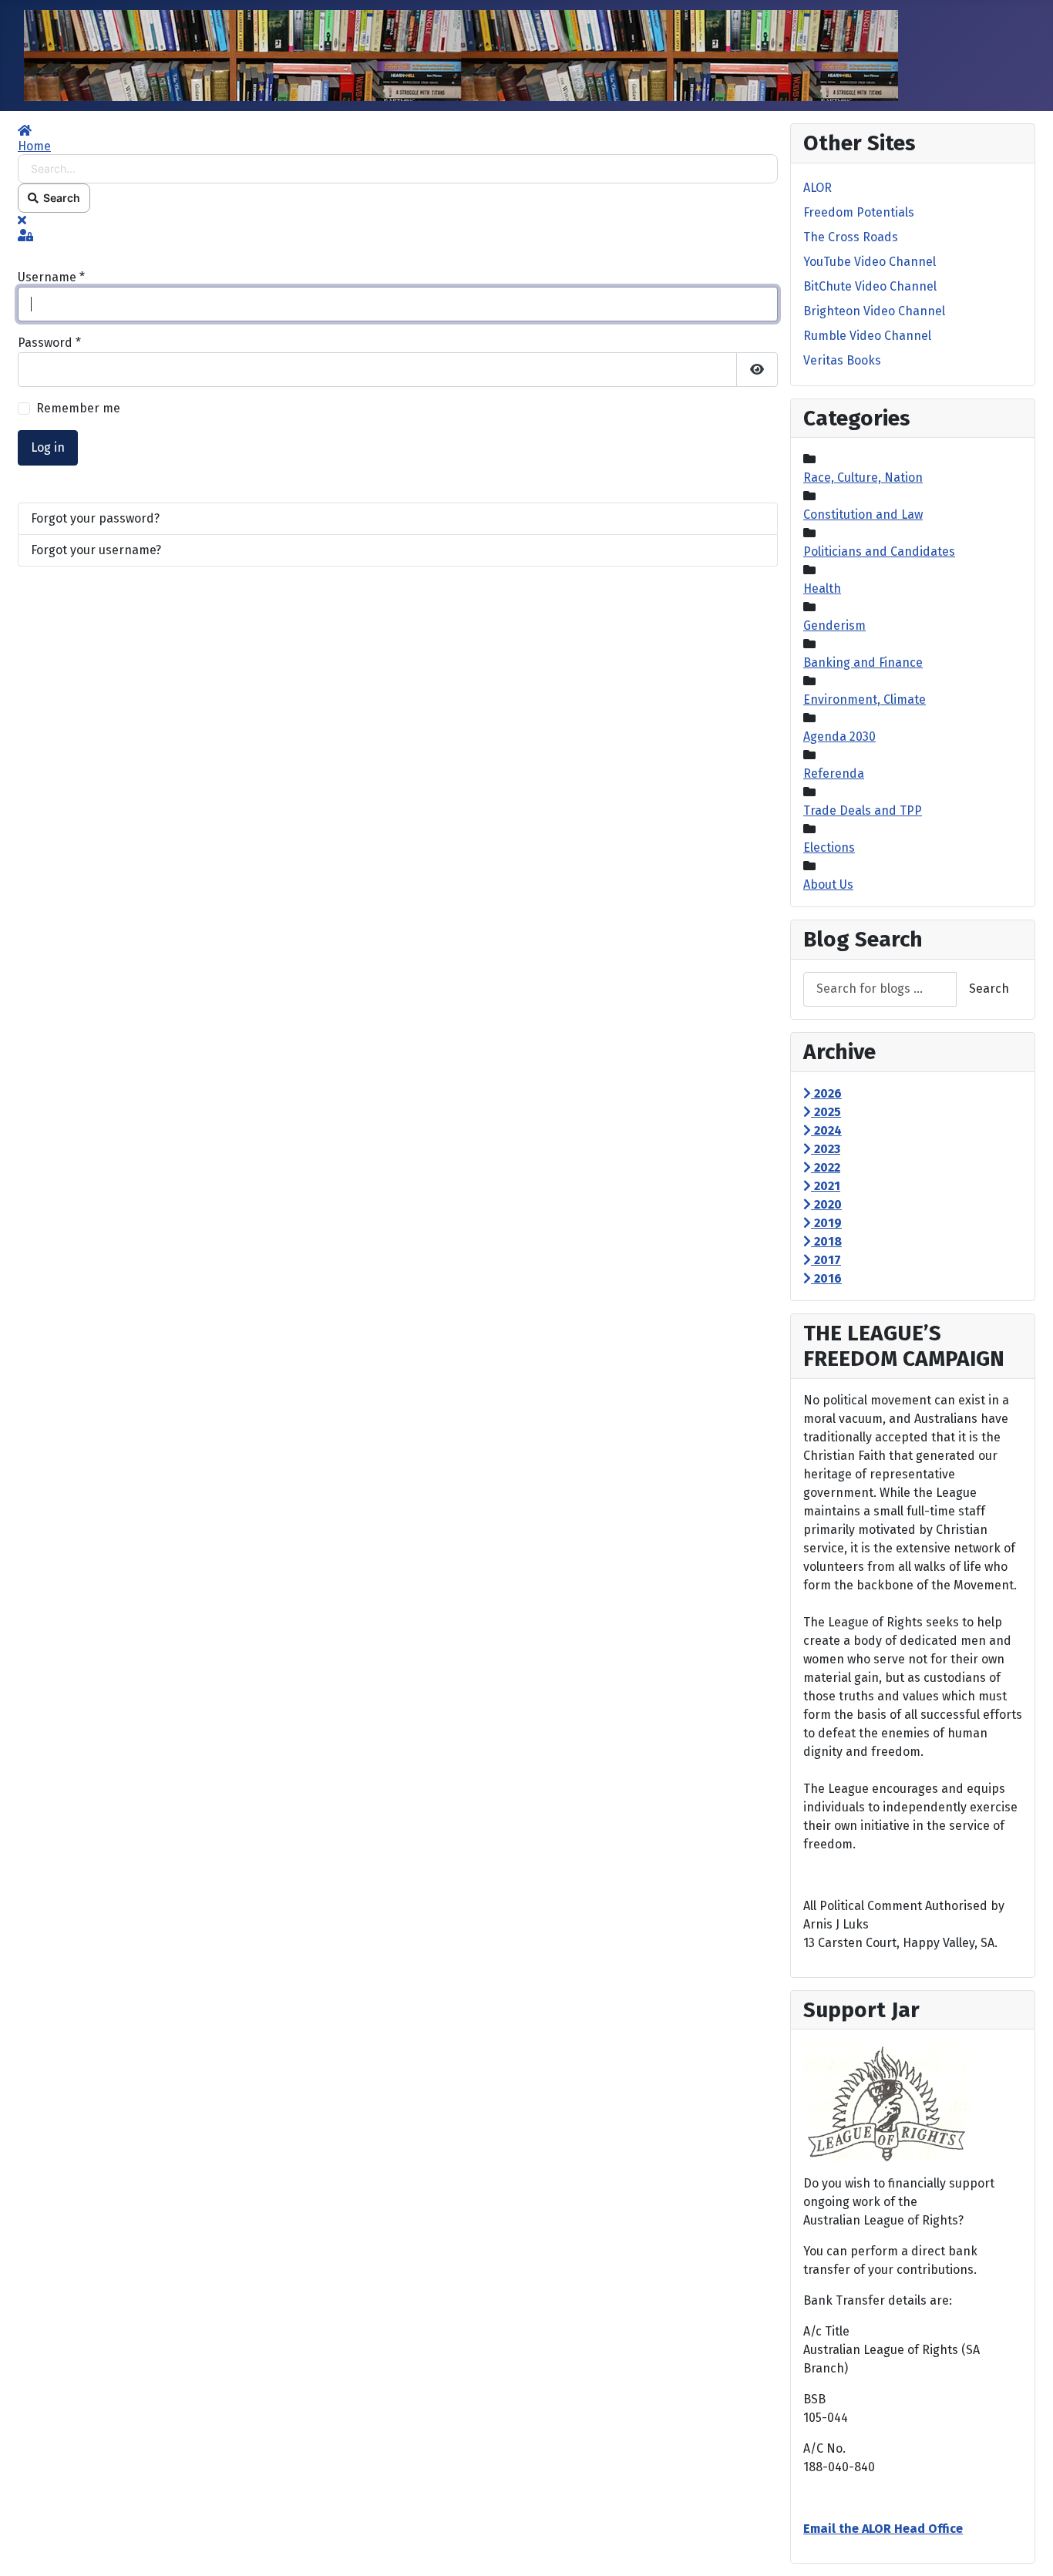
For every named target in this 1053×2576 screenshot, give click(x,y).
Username (51, 277)
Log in (48, 447)
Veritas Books (842, 360)
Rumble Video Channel (867, 336)
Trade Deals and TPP (863, 810)
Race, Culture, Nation (863, 478)
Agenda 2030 (839, 736)
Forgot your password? (95, 518)
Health (822, 589)
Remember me (78, 408)
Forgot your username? (96, 550)
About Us (828, 884)
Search (59, 198)
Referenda (834, 773)
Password (49, 343)
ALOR (818, 188)
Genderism (834, 626)
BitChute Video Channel (870, 286)
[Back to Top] (1026, 2547)
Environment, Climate (865, 699)
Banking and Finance (863, 662)
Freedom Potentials (859, 212)
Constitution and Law (863, 515)
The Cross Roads (851, 237)
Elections (829, 847)
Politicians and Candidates (879, 552)
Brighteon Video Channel (874, 311)
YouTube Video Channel (870, 262)
